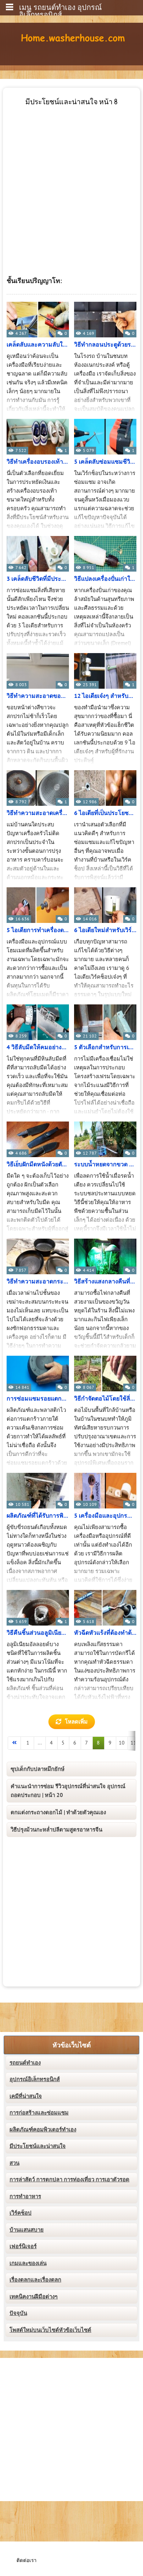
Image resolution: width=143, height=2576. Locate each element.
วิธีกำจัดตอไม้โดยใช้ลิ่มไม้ (105, 1399)
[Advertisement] (71, 178)
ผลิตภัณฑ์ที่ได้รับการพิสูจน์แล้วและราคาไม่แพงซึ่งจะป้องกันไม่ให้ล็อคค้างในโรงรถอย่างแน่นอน (38, 1516)
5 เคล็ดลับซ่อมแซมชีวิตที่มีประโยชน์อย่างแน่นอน (105, 462)
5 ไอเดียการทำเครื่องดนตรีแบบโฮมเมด (38, 930)
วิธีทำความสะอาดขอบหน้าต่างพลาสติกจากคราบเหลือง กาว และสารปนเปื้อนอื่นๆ (38, 696)
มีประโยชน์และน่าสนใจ (38, 2146)
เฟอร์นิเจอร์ (23, 2246)
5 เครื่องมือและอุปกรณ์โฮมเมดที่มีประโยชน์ (105, 1516)
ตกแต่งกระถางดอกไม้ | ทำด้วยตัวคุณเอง (58, 1812)
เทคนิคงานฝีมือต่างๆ (34, 2297)
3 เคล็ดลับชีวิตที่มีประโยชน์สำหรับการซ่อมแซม (38, 579)
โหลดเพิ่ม (76, 1722)
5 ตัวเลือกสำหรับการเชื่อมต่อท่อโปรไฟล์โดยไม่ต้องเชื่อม (105, 1047)
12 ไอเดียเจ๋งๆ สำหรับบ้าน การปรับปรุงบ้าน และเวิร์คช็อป (105, 696)
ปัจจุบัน (18, 2313)
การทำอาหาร (25, 2196)
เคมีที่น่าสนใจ (26, 2096)
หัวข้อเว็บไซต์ (72, 2045)
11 (133, 1743)
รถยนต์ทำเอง (25, 2063)
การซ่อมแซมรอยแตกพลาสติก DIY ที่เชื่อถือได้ (38, 1399)
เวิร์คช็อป (21, 2213)
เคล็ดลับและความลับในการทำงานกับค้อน (38, 345)
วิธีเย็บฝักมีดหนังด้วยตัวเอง (38, 1164)
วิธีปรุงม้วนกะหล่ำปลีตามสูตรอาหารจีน (56, 1830)
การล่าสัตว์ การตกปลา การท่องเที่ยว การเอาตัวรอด (69, 2180)
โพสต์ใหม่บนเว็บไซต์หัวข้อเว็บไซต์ (50, 2330)
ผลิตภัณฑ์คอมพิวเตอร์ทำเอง (43, 2130)
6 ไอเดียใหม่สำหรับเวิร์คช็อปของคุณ (105, 930)
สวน (14, 2163)
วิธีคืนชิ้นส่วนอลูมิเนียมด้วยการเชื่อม (38, 1633)
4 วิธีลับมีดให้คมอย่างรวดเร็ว (38, 1047)
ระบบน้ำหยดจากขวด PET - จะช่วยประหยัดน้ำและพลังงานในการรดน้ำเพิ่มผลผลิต (105, 1164)
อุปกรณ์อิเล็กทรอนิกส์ (35, 2079)
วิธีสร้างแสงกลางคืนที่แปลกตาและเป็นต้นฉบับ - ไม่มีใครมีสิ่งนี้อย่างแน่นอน (105, 1282)
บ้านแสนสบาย (27, 2230)
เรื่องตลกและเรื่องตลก (35, 2280)
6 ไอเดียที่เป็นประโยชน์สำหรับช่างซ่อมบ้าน (105, 813)
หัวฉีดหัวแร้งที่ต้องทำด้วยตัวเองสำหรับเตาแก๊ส (105, 1633)
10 (122, 1743)
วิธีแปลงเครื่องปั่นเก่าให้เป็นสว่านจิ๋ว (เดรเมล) (105, 579)
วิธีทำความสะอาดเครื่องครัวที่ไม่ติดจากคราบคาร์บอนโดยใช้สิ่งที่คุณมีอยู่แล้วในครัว (38, 813)
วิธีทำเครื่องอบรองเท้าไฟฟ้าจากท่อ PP (38, 462)
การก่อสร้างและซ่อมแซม (39, 2113)
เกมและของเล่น (28, 2263)
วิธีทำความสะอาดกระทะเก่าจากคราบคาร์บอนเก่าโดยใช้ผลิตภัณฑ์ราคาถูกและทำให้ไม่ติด (38, 1282)
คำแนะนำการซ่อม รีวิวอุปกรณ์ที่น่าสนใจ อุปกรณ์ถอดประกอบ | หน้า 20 (68, 1791)
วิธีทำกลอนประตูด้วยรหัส (105, 345)
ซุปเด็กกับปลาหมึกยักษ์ (38, 1769)
